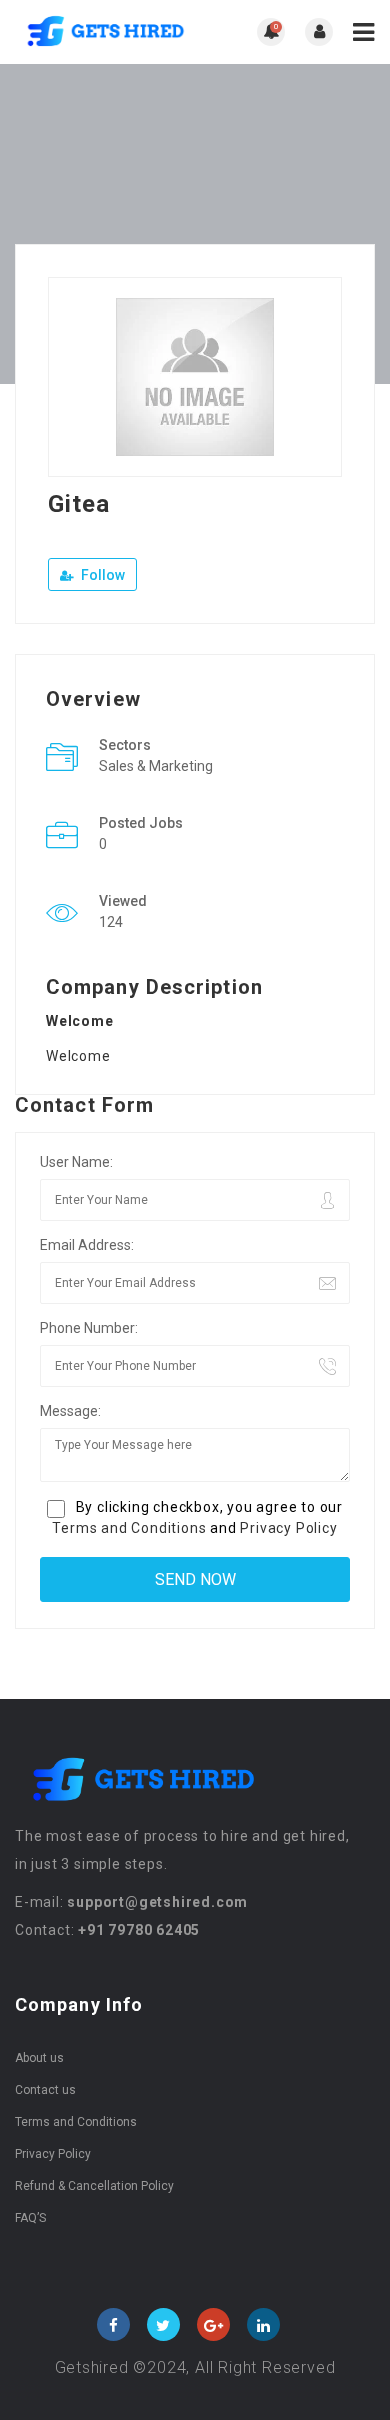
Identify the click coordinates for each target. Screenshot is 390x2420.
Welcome (78, 1056)
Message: (70, 1411)
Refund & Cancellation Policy (94, 2186)
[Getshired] (105, 32)
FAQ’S (30, 2218)
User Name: (76, 1162)
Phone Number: (89, 1328)
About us (39, 2058)
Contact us (45, 2090)
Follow (101, 575)
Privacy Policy (288, 1528)
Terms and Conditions (129, 1528)
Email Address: (87, 1245)
